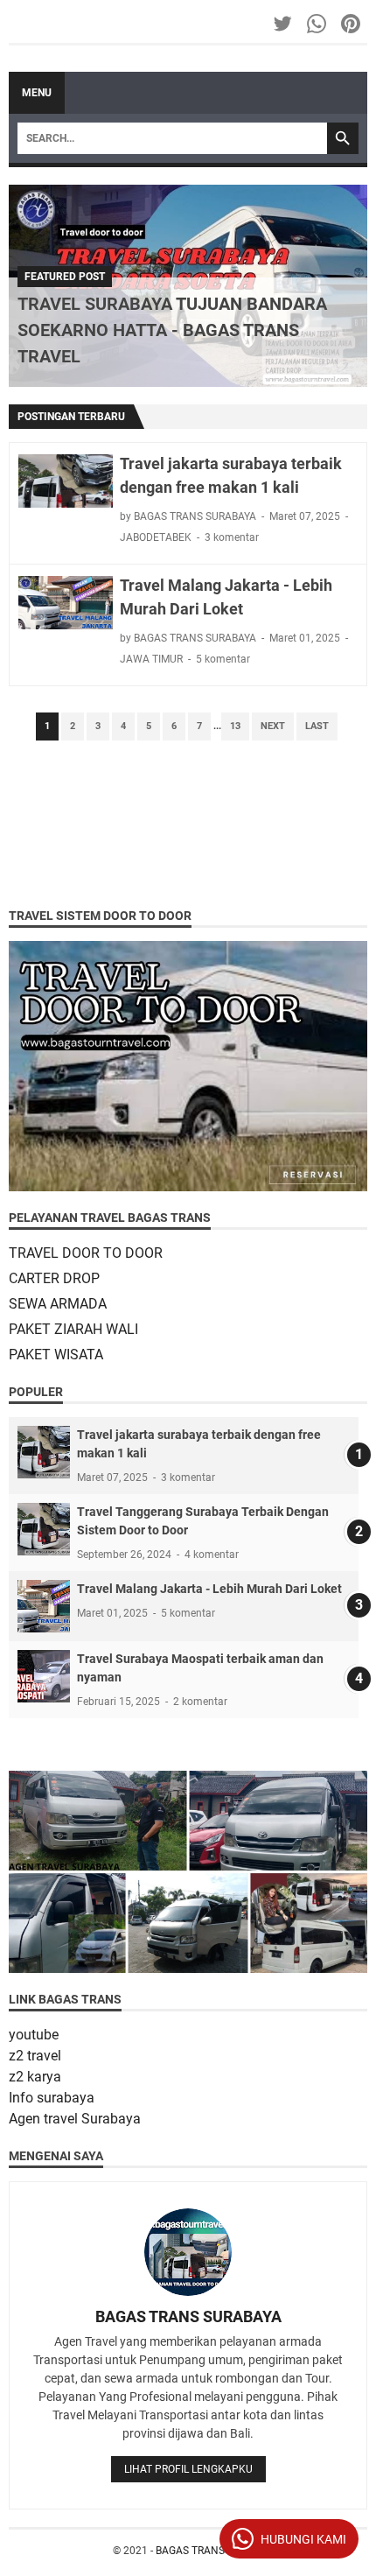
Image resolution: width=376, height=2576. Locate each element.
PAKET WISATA (56, 1355)
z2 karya (35, 2077)
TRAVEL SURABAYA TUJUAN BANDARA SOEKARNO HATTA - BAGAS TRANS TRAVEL (172, 330)
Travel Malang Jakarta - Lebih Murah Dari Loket (209, 1589)
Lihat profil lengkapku (188, 2469)
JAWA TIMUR (151, 659)
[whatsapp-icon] (318, 24)
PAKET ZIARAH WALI (73, 1329)
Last (317, 726)
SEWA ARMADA (58, 1304)
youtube (34, 2035)
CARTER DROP (54, 1278)
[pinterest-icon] (352, 24)
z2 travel (35, 2056)
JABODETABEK (156, 537)
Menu (37, 93)
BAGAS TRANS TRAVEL (210, 2551)
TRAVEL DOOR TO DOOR (86, 1253)
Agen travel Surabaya (75, 2119)
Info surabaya (52, 2098)
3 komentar (232, 537)
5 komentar (223, 659)
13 (235, 726)
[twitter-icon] (284, 24)
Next (273, 726)
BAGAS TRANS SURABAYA (188, 2316)
